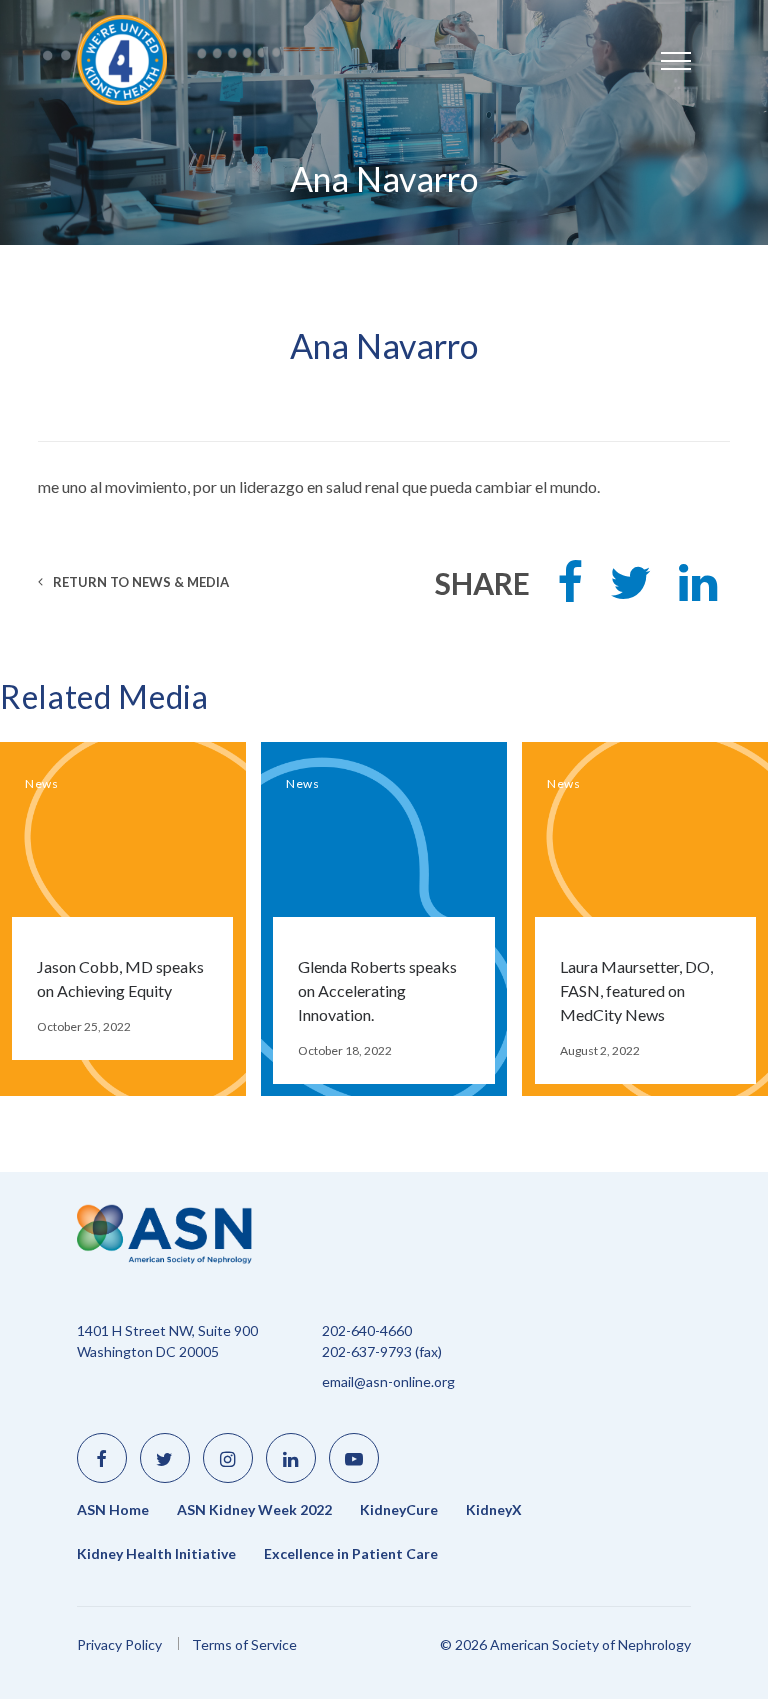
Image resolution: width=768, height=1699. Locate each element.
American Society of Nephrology (137, 60)
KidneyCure (399, 1510)
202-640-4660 (367, 1330)
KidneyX (494, 1510)
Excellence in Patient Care (351, 1554)
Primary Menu (656, 50)
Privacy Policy (119, 1644)
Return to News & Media (139, 582)
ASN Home (113, 1510)
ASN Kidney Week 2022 (254, 1510)
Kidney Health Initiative (156, 1554)
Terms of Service (244, 1644)
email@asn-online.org (388, 1381)
